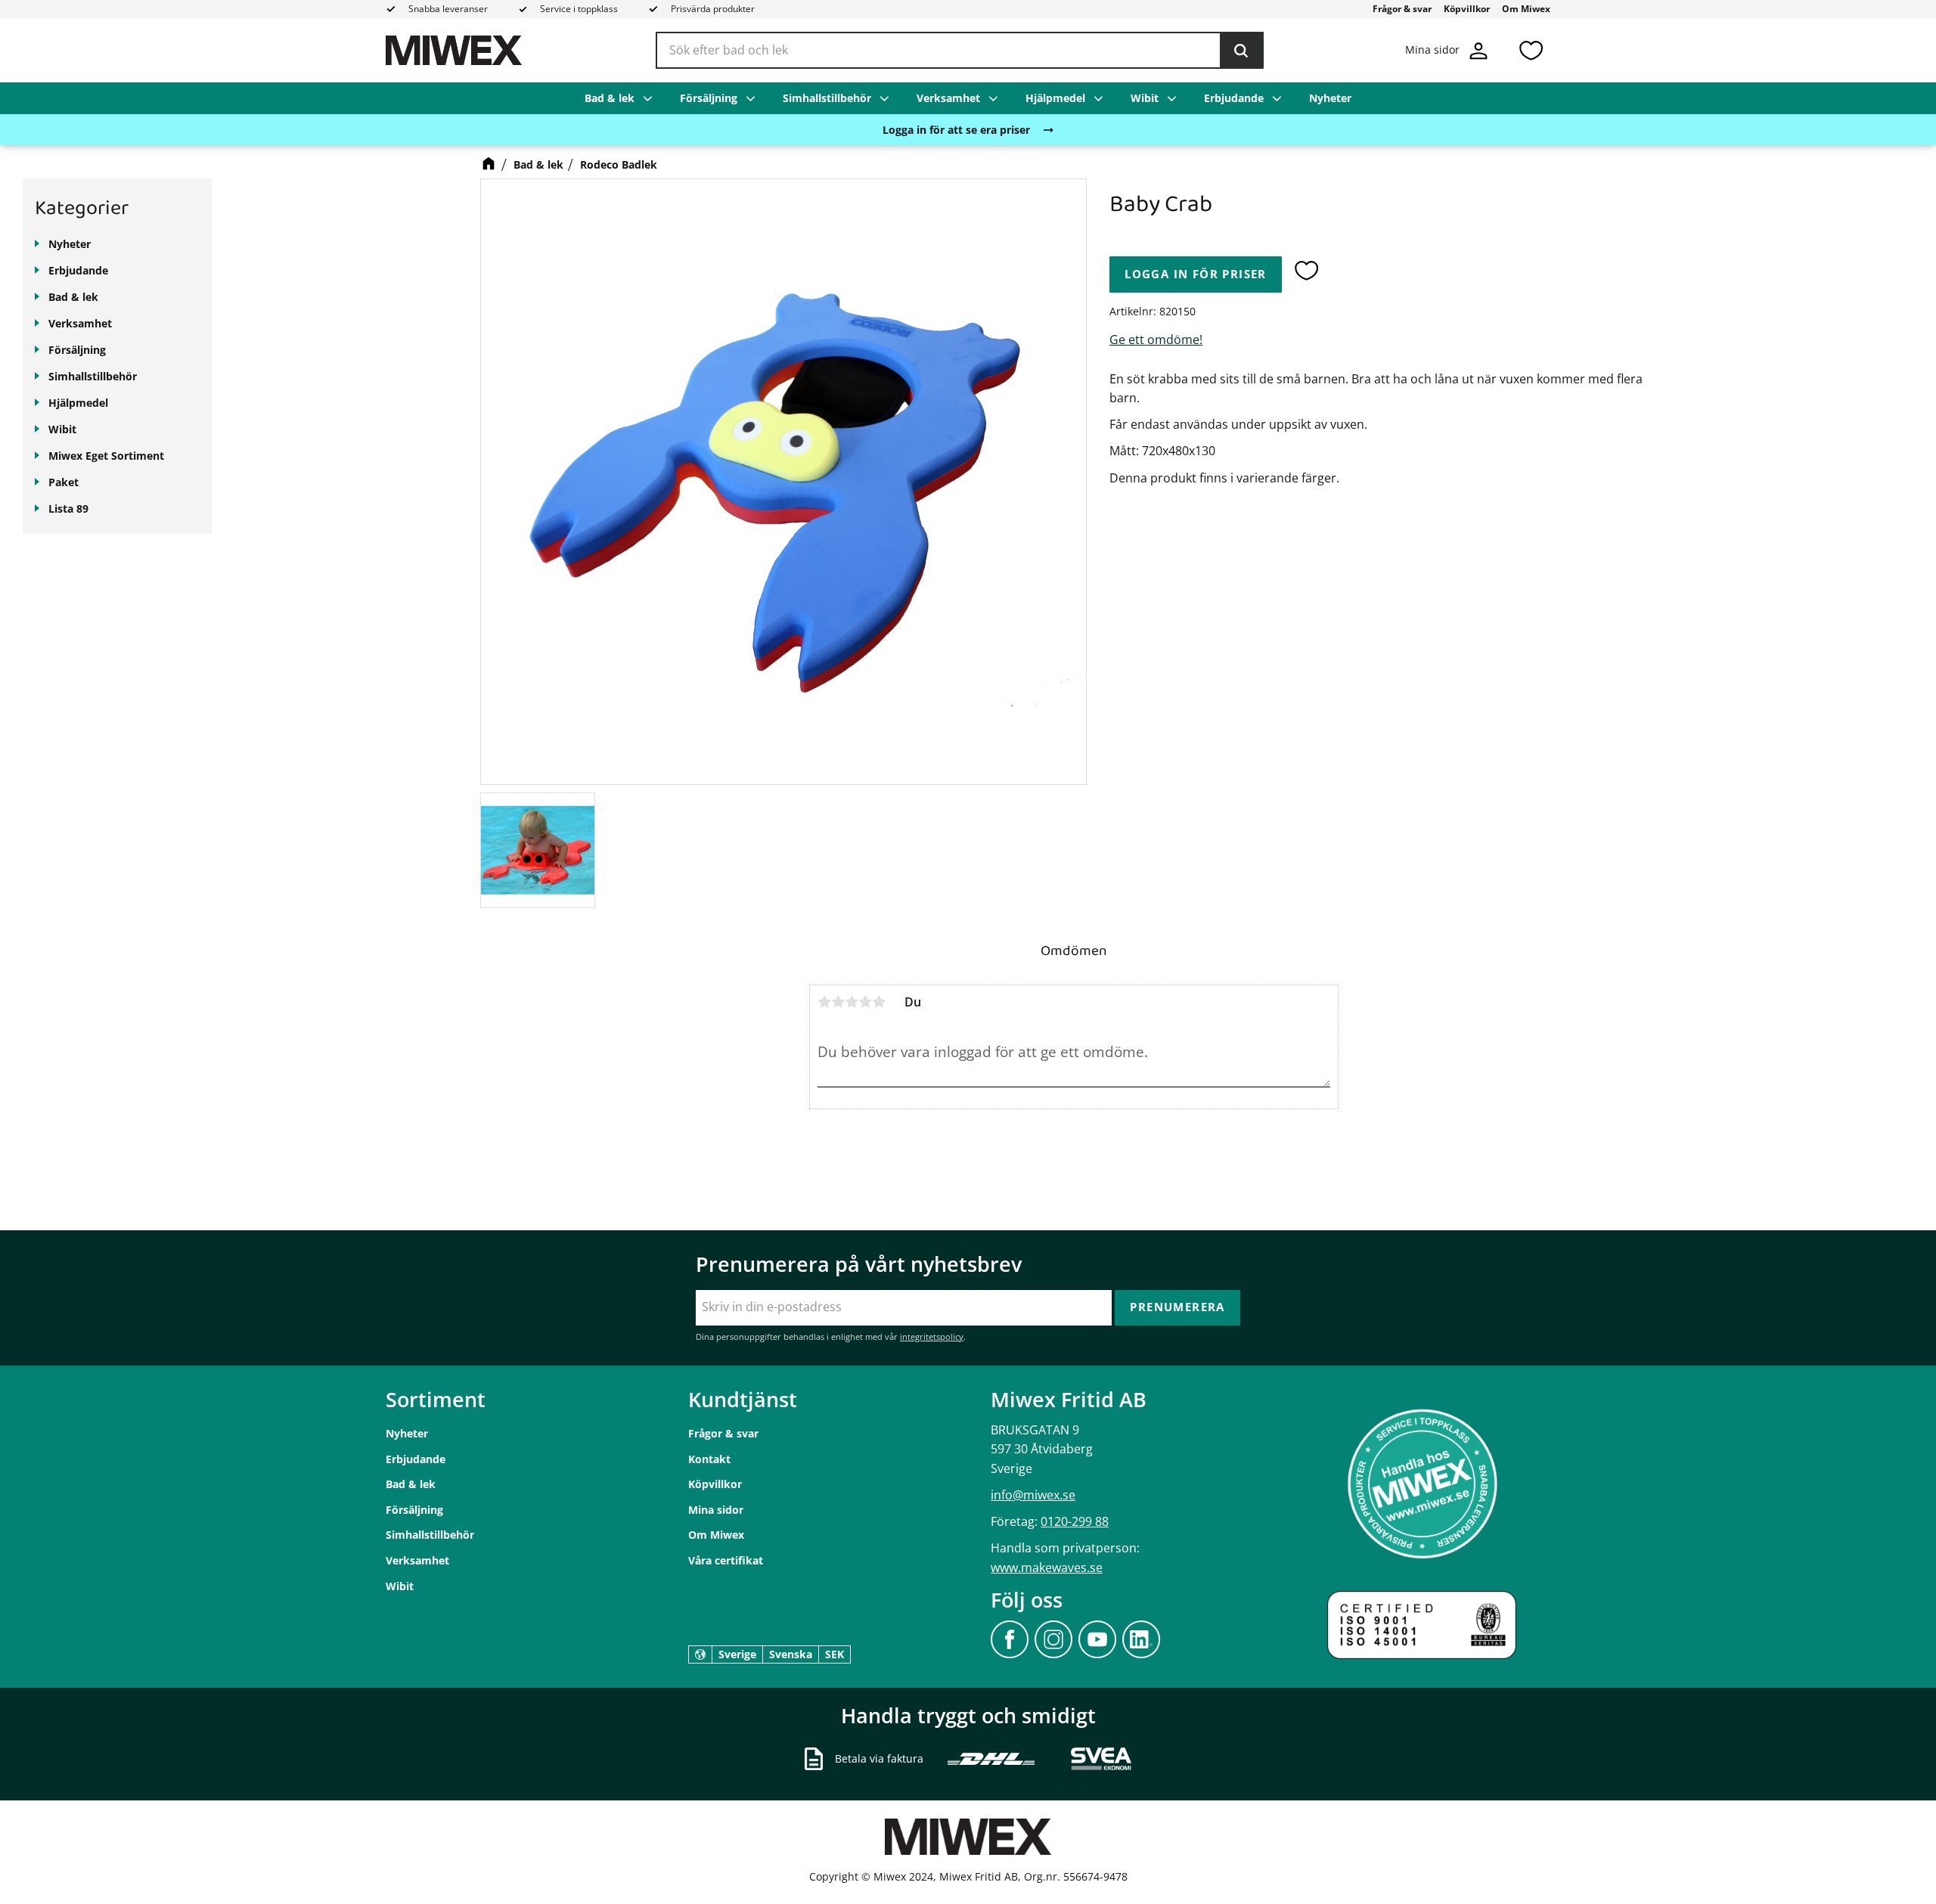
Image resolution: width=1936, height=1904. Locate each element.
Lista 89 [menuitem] (68, 509)
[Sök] (1241, 51)
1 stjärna (824, 1002)
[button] (1531, 50)
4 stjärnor (865, 1002)
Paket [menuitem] (64, 482)
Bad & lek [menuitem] (610, 98)
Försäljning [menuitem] (709, 98)
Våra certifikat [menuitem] (726, 1560)
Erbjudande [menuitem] (1234, 98)
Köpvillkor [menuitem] (1467, 9)
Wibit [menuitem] (1145, 98)
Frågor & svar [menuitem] (1402, 9)
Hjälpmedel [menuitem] (1055, 98)
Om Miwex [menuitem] (1526, 9)
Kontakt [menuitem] (709, 1459)
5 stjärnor (879, 1002)
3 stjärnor (852, 1002)
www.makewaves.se (1047, 1568)
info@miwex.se (1033, 1495)
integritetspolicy (932, 1337)
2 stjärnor (838, 1002)
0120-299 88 (1075, 1521)
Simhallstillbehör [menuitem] (827, 98)
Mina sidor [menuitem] (716, 1510)
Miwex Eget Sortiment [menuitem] (106, 456)
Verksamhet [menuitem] (948, 98)
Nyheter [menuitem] (1330, 98)
